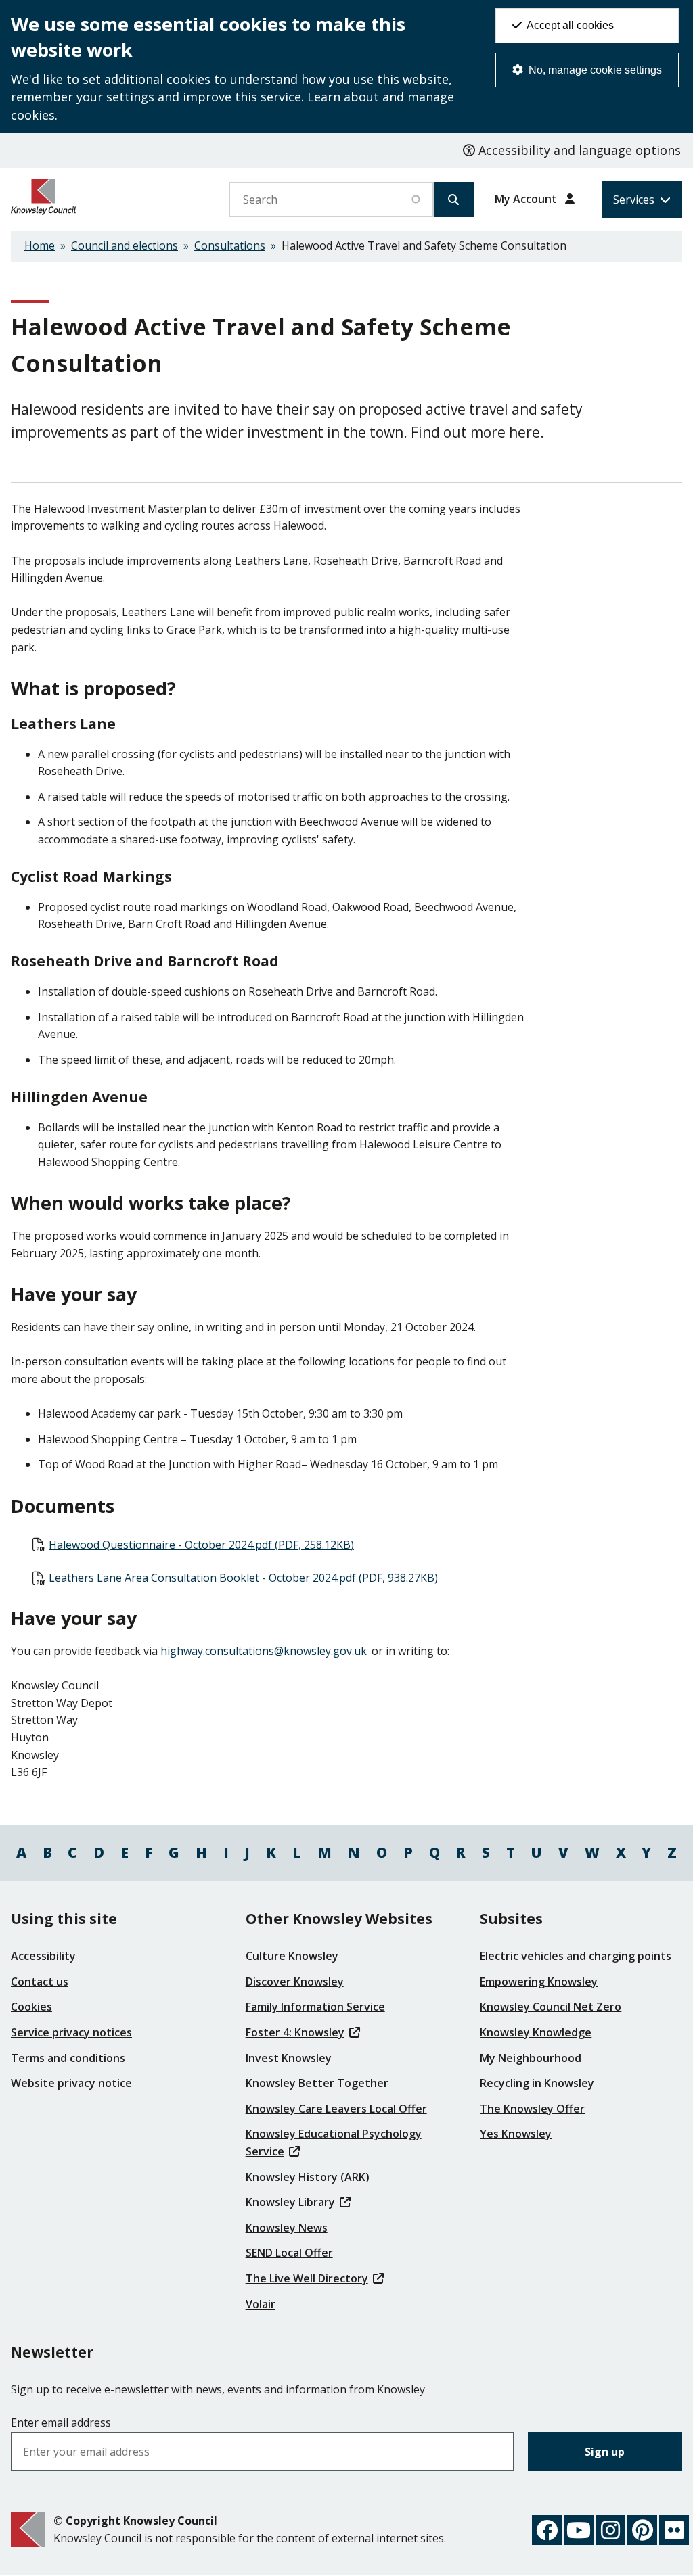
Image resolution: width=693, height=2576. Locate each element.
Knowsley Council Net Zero (551, 2007)
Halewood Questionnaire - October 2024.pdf (201, 1545)
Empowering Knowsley (539, 1982)
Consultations (230, 245)
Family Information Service (315, 2007)
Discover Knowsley (295, 1982)
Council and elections (125, 245)
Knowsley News (287, 2228)
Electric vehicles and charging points (576, 1956)
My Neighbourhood (531, 2058)
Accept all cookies (569, 25)
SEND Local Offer (289, 2253)
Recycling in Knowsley (537, 2083)
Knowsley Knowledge (536, 2032)
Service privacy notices (71, 2032)
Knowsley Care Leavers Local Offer (336, 2109)
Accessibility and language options (578, 150)
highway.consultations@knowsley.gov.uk (264, 1651)
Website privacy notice (71, 2083)
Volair (261, 2304)
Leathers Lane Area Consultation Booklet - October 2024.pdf (243, 1578)
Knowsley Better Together (317, 2083)
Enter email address (61, 2422)
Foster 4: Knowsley (295, 2032)
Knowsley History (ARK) (308, 2177)
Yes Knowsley (516, 2134)
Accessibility (43, 1956)
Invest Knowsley (289, 2058)
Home (40, 245)
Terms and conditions (68, 2058)
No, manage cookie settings (594, 70)
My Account (526, 199)
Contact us (40, 1982)
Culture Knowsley (292, 1956)
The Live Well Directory (307, 2278)
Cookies (31, 2007)
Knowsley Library (290, 2202)
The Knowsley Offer (532, 2109)
